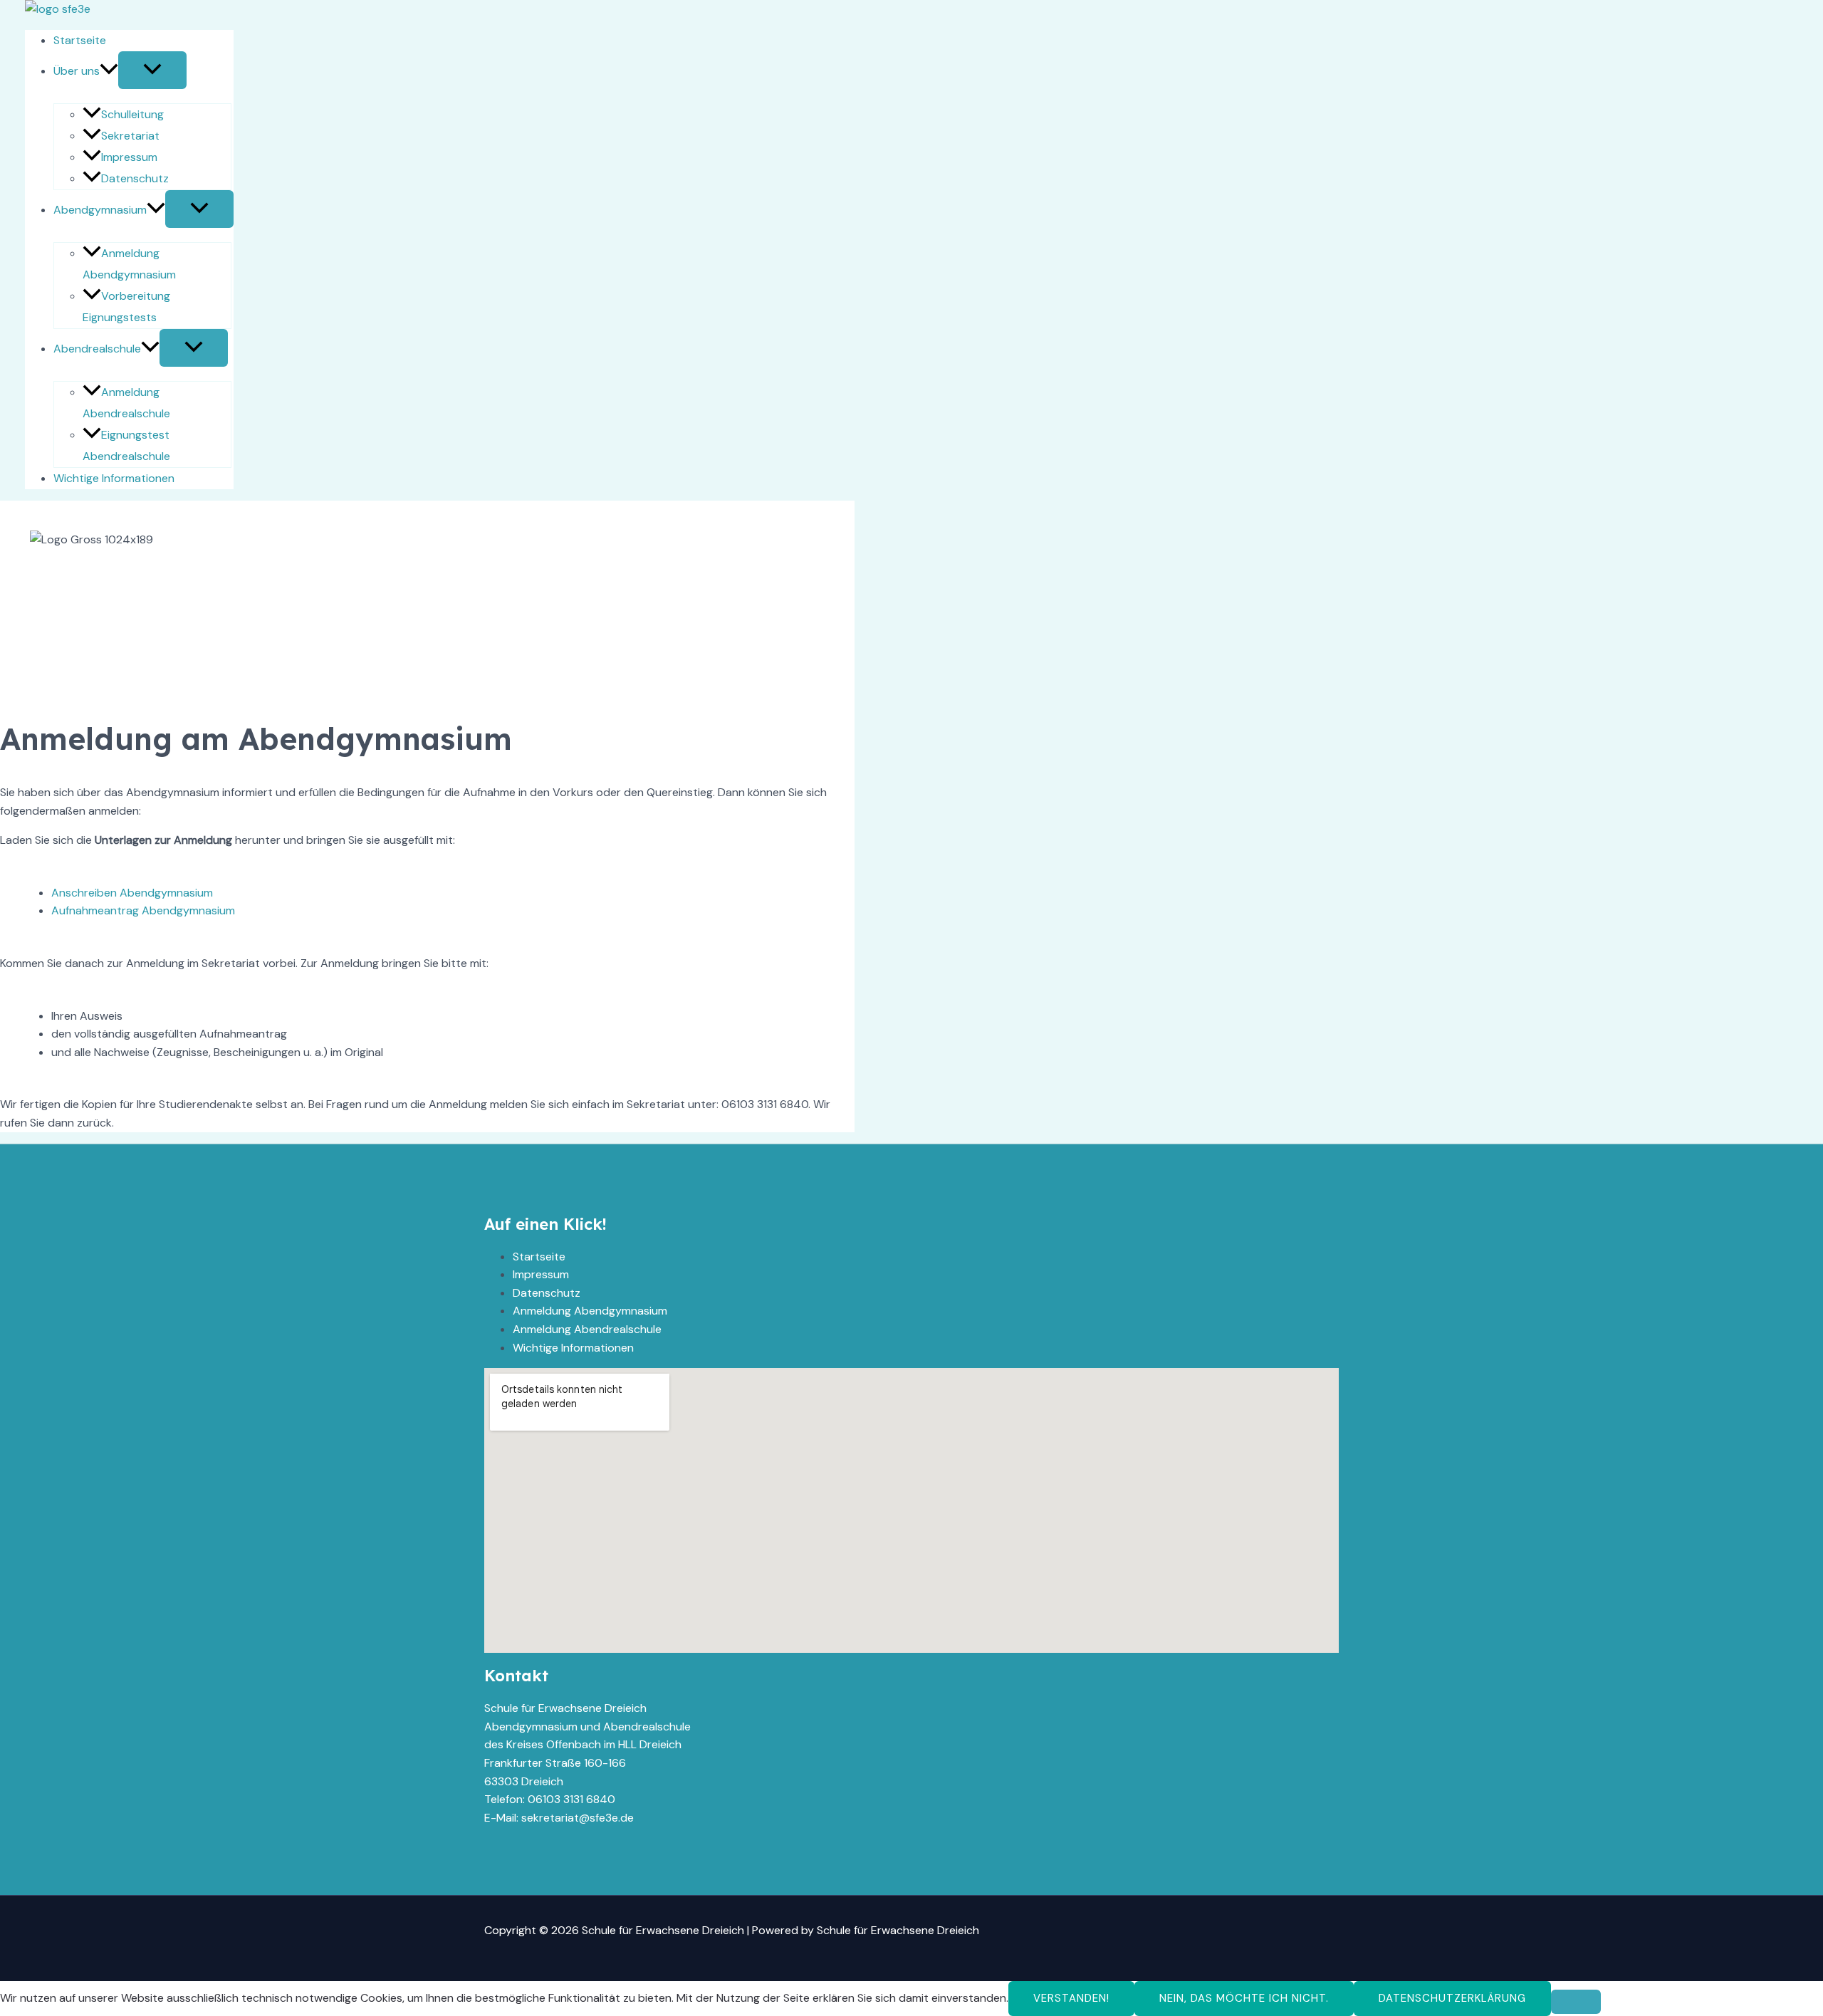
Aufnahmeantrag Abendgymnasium (143, 910)
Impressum (129, 157)
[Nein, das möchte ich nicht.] (1576, 2002)
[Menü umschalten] (152, 70)
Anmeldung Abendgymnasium (590, 1311)
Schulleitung (132, 114)
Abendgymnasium (100, 210)
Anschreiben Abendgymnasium (132, 893)
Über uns (77, 71)
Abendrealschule (97, 349)
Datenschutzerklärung (1452, 1998)
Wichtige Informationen (114, 478)
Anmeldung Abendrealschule (587, 1329)
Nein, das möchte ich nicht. (1244, 1998)
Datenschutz (135, 178)
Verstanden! (1071, 1998)
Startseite (80, 40)
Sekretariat (130, 136)
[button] (109, 71)
